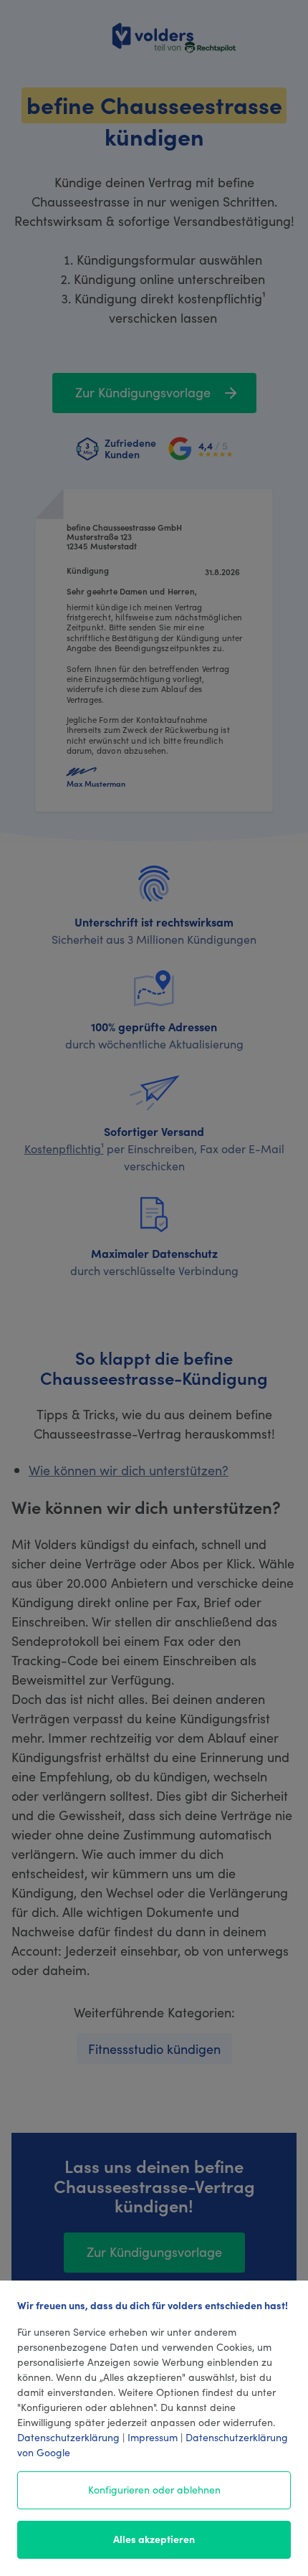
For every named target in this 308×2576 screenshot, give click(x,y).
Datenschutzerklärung (68, 2437)
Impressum (153, 2437)
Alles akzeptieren (154, 2539)
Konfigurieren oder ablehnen (154, 2489)
